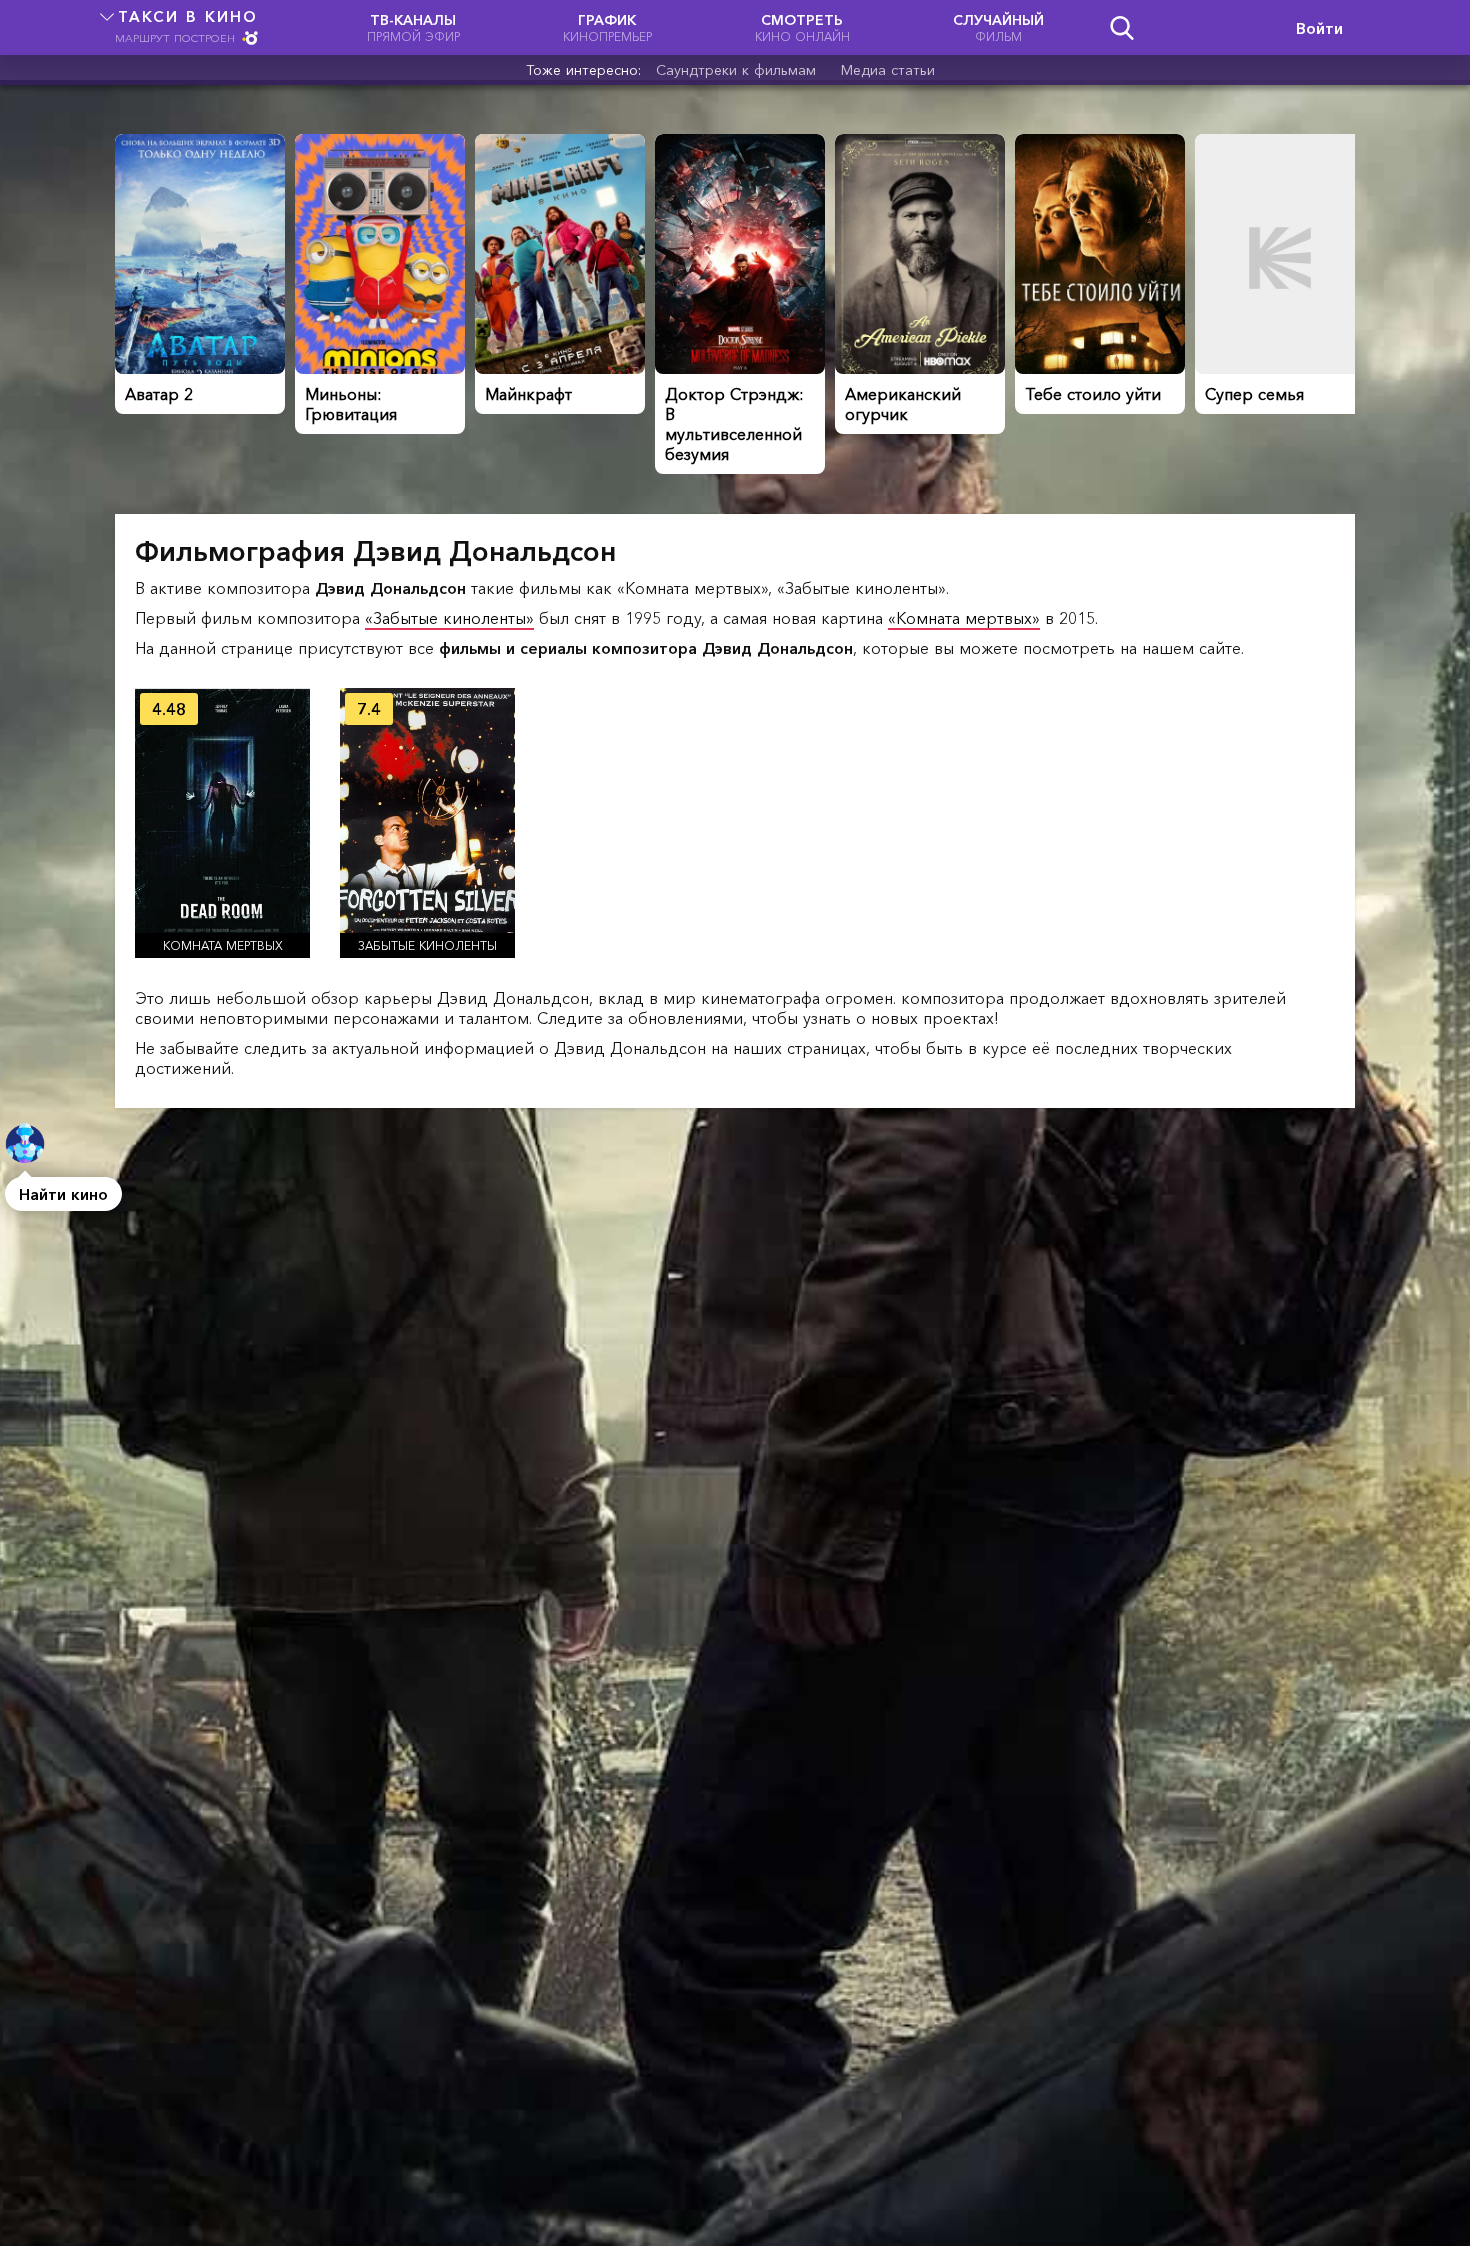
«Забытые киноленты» (449, 618)
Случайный (998, 27)
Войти (1319, 28)
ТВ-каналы (413, 27)
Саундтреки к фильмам (736, 70)
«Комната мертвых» (964, 618)
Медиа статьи (888, 70)
